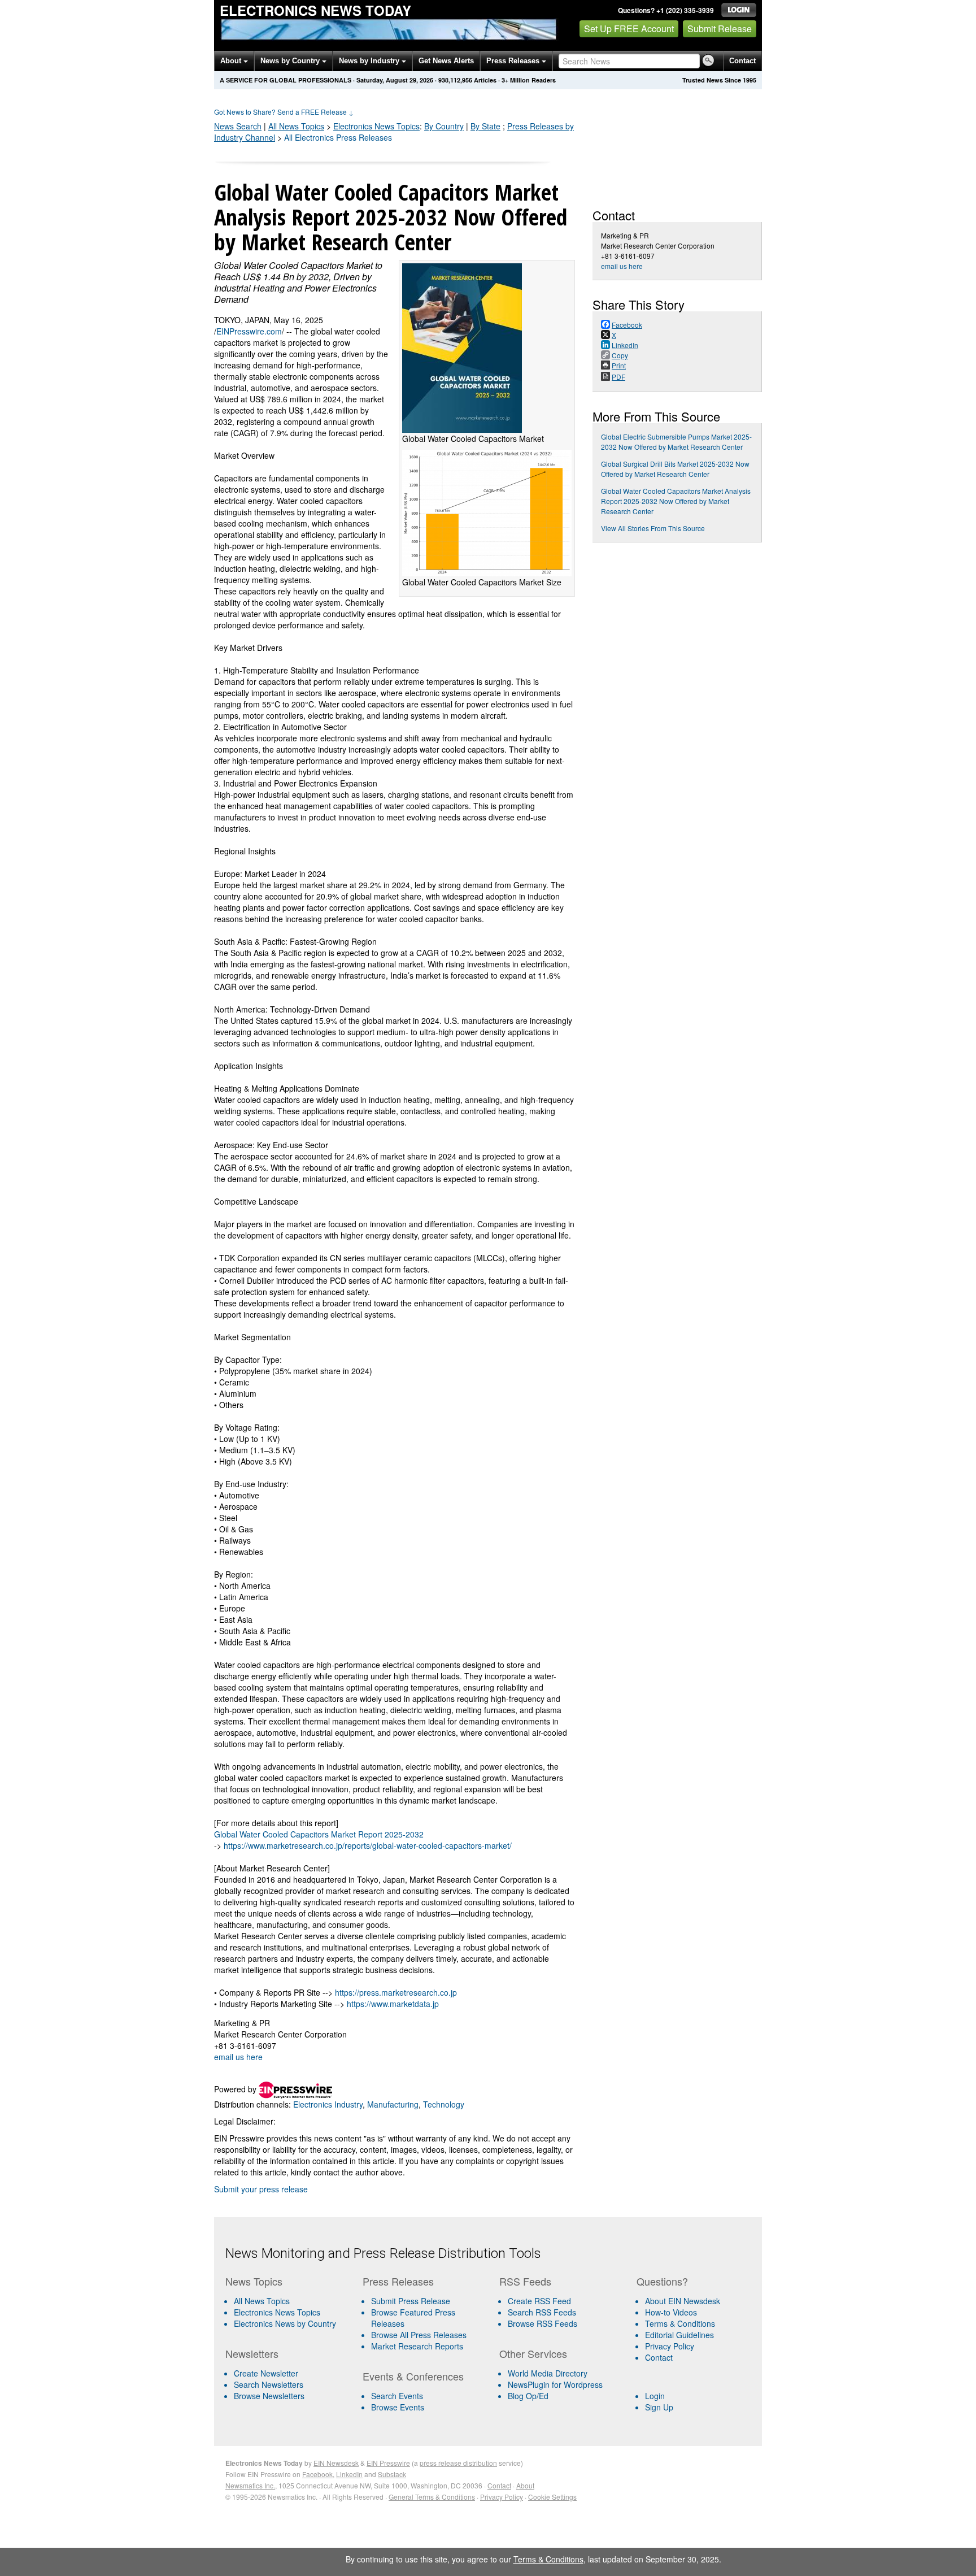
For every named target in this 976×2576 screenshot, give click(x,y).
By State (485, 126)
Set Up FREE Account (629, 29)
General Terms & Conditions (432, 2497)
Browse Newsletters (269, 2396)
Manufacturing (393, 2104)
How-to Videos (671, 2312)
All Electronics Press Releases (338, 137)
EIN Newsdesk (336, 2463)
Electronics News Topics (277, 2312)
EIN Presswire (388, 2463)
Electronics (376, 126)
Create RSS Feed (539, 2301)
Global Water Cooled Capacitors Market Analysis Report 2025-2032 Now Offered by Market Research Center (676, 501)
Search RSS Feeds (542, 2312)
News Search (238, 126)
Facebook (317, 2474)
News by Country (291, 61)
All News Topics (296, 126)
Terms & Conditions (680, 2323)
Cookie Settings (552, 2497)
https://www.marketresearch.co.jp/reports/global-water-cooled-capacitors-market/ (368, 1845)
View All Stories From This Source (653, 528)
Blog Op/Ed (528, 2396)
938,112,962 (455, 80)
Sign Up (659, 2407)
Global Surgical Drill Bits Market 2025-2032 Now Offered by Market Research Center (675, 469)
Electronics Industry (328, 2104)
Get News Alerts (446, 61)
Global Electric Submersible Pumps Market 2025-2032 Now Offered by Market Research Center (676, 442)
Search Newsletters (269, 2384)
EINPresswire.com (249, 331)
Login (655, 2396)
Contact (742, 61)
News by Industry (370, 61)
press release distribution (458, 2463)
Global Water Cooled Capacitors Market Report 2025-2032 (319, 1834)
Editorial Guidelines (679, 2335)
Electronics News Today (315, 10)
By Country (444, 126)
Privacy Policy (670, 2346)
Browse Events (398, 2407)
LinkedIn (349, 2474)
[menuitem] (289, 2312)
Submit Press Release (411, 2301)
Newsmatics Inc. (250, 2485)
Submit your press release (261, 2189)
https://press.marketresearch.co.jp (396, 1992)
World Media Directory (548, 2373)
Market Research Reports (417, 2346)
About (232, 61)
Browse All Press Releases (419, 2335)
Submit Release (720, 29)
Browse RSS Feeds (543, 2323)
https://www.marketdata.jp (393, 2004)
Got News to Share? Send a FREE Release (284, 112)
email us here (238, 2057)
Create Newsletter (266, 2373)
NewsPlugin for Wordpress (555, 2384)
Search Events (397, 2396)
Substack (392, 2474)
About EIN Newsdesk (683, 2301)
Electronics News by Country (285, 2323)
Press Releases (514, 61)
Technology (444, 2104)
